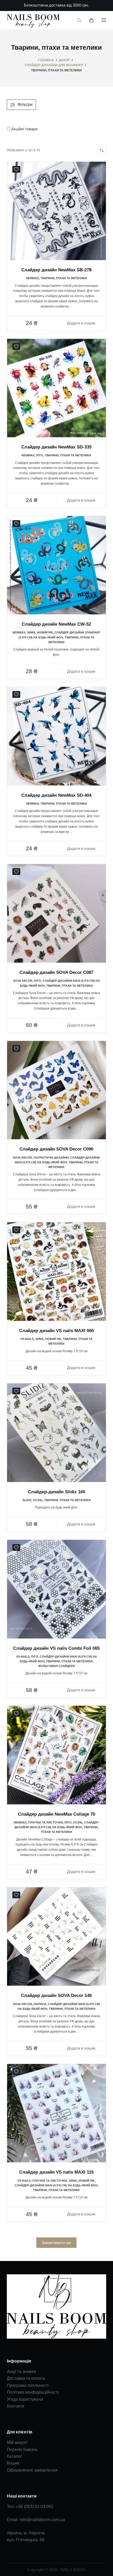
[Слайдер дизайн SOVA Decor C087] (56, 913)
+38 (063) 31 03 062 (35, 2507)
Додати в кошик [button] (81, 323)
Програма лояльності (28, 2385)
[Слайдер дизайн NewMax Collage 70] (56, 1755)
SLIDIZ (27, 1500)
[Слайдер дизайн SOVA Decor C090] (56, 1090)
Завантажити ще (56, 2243)
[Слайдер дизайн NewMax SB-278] (56, 211)
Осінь (38, 1500)
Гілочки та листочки (45, 1822)
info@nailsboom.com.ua (42, 2520)
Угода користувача (25, 2399)
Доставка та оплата (26, 2378)
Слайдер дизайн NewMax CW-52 (56, 624)
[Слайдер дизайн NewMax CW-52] (56, 565)
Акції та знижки (21, 2372)
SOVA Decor (23, 981)
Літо (40, 455)
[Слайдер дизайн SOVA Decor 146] (56, 1937)
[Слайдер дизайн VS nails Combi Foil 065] (56, 1589)
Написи (40, 2004)
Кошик (13, 2463)
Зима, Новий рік (40, 632)
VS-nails (27, 1339)
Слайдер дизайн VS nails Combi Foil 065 (56, 1648)
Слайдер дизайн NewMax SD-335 (56, 447)
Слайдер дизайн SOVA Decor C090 (56, 1149)
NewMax (32, 278)
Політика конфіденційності (33, 2392)
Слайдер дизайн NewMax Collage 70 (56, 1814)
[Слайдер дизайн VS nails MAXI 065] (56, 1271)
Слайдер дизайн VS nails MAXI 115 (56, 2172)
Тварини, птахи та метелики (64, 278)
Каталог (14, 2456)
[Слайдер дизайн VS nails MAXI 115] (56, 2113)
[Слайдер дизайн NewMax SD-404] (56, 736)
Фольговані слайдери (56, 1666)
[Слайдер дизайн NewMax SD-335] (56, 388)
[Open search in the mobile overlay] (79, 20)
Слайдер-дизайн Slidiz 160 (56, 1492)
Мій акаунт (17, 2442)
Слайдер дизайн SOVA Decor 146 (56, 1996)
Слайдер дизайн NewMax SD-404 (56, 795)
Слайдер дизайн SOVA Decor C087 (56, 972)
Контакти (16, 2406)
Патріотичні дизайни (51, 1158)
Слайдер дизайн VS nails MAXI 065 (56, 1331)
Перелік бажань (22, 2449)
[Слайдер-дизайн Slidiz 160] (56, 1433)
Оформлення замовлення (32, 2470)
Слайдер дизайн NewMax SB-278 (56, 270)
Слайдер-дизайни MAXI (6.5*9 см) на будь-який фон (56, 2185)
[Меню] (104, 20)
